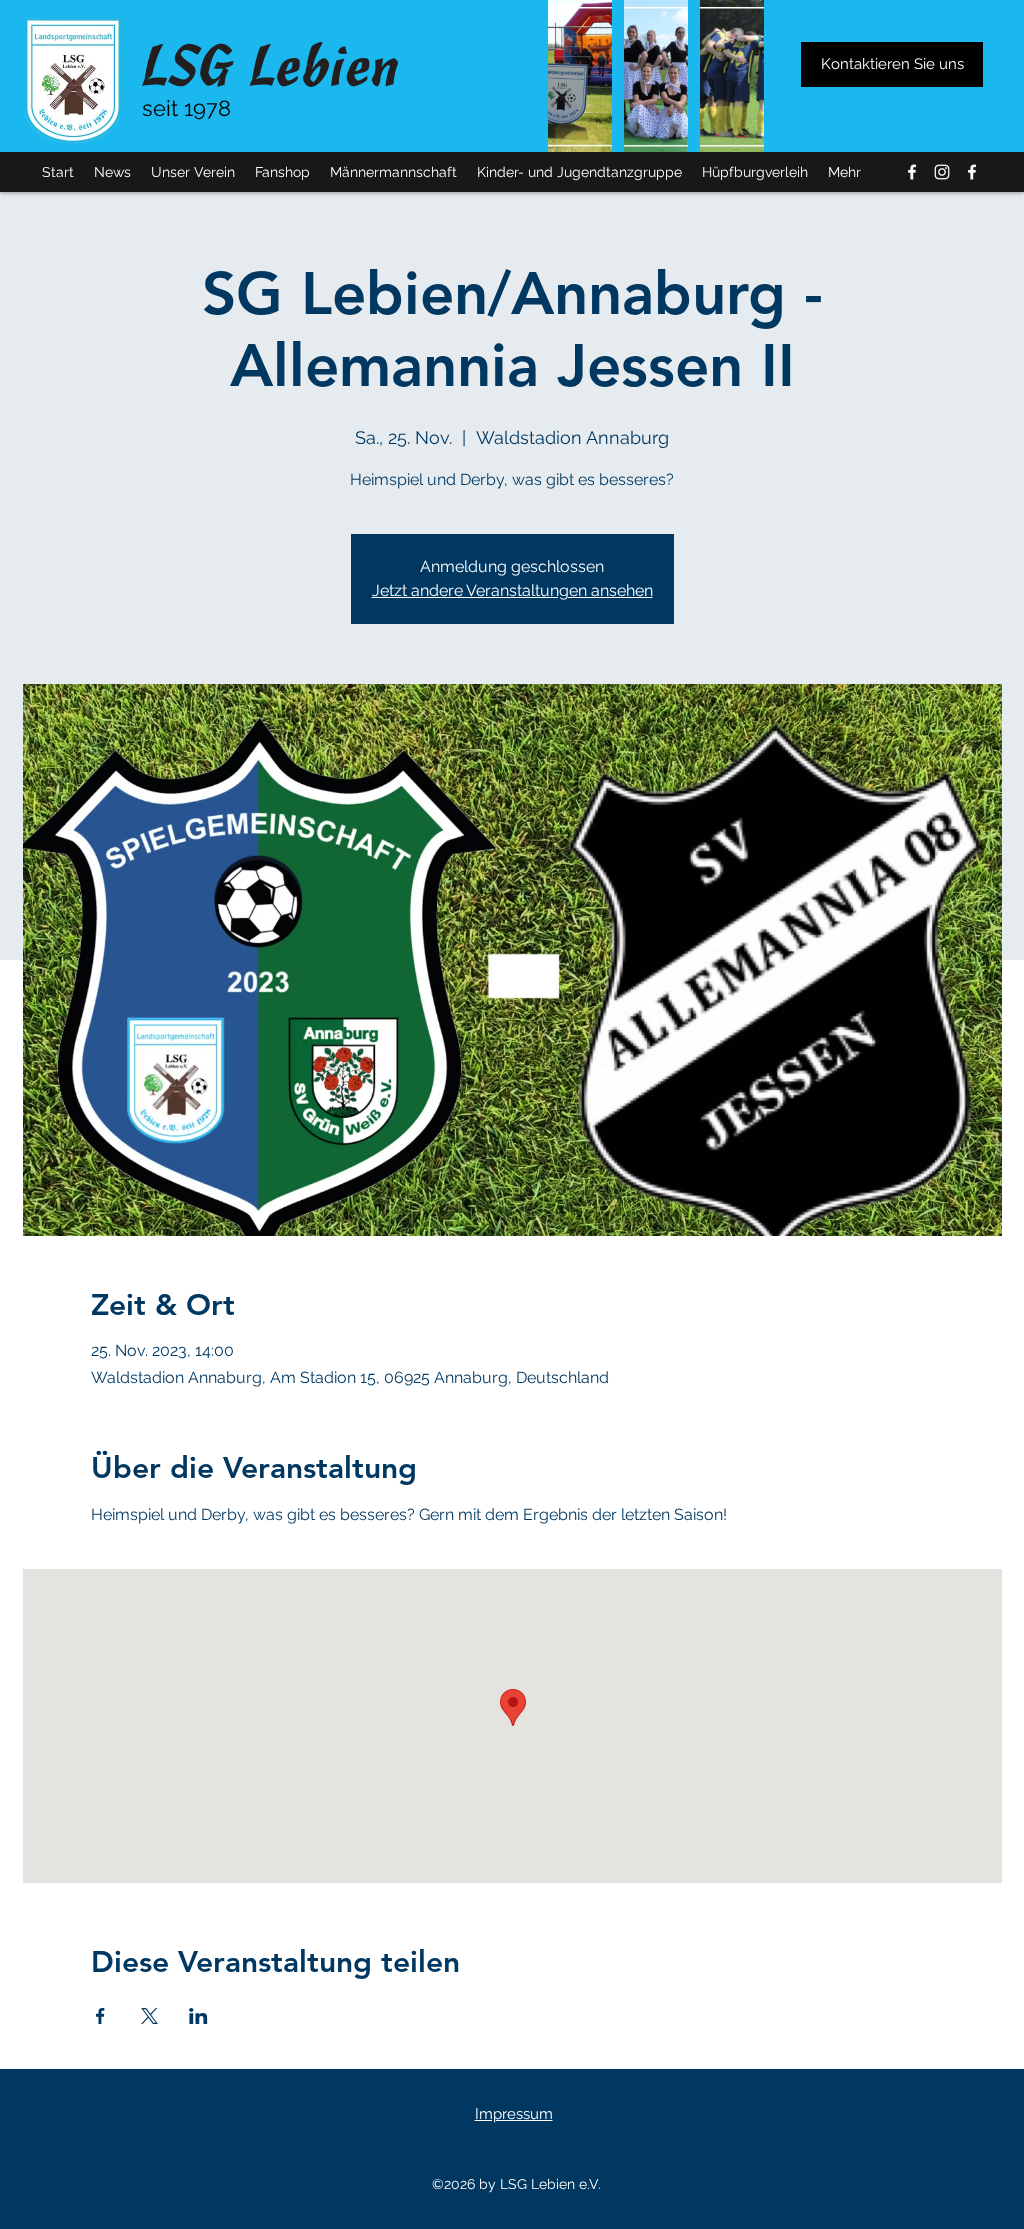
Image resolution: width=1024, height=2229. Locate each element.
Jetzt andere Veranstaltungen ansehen (512, 590)
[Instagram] (942, 172)
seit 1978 (186, 108)
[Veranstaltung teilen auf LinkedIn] (198, 2016)
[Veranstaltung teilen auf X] (149, 2016)
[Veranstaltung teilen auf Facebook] (100, 2016)
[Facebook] (912, 172)
